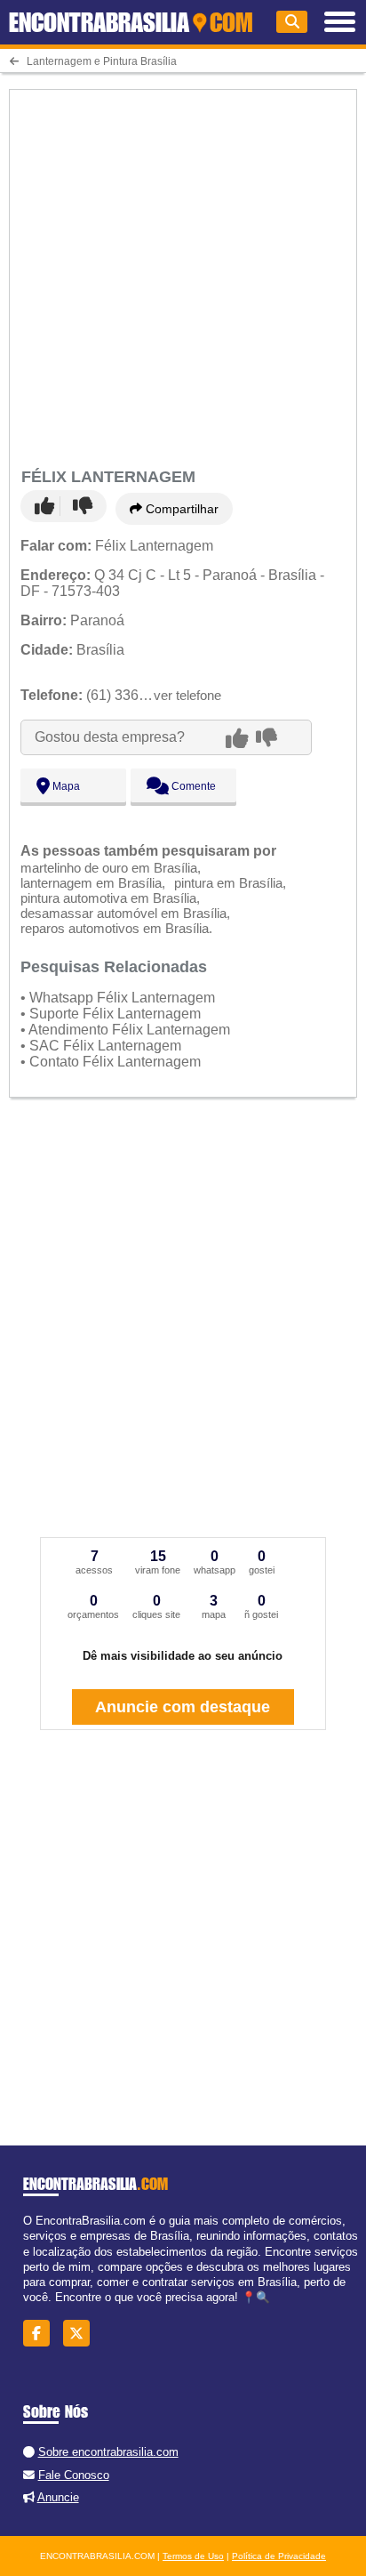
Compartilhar (180, 509)
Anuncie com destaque (183, 1707)
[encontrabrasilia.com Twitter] (81, 2334)
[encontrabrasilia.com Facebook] (41, 2334)
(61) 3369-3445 (102, 695)
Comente (192, 786)
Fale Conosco (74, 2475)
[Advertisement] (183, 276)
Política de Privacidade (279, 2556)
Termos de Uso (193, 2556)
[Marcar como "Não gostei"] (83, 506)
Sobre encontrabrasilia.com (108, 2452)
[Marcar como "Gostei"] (48, 506)
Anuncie (58, 2497)
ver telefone (187, 695)
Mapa (65, 786)
